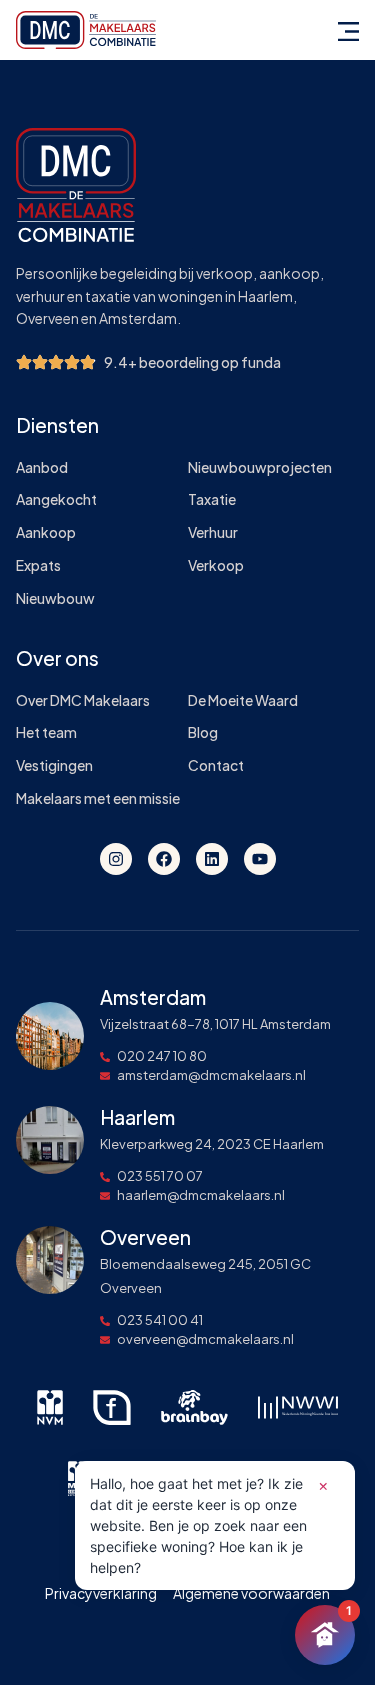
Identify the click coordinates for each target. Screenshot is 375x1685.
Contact (216, 765)
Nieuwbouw (55, 598)
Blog (203, 732)
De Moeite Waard (243, 700)
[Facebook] (164, 859)
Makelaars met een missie (98, 798)
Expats (38, 565)
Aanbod (42, 467)
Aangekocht (56, 499)
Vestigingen (54, 765)
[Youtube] (260, 859)
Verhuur (213, 532)
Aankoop (46, 532)
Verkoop (216, 565)
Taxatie (212, 499)
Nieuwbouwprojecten (260, 467)
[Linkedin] (212, 859)
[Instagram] (116, 859)
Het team (46, 732)
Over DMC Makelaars (83, 700)
